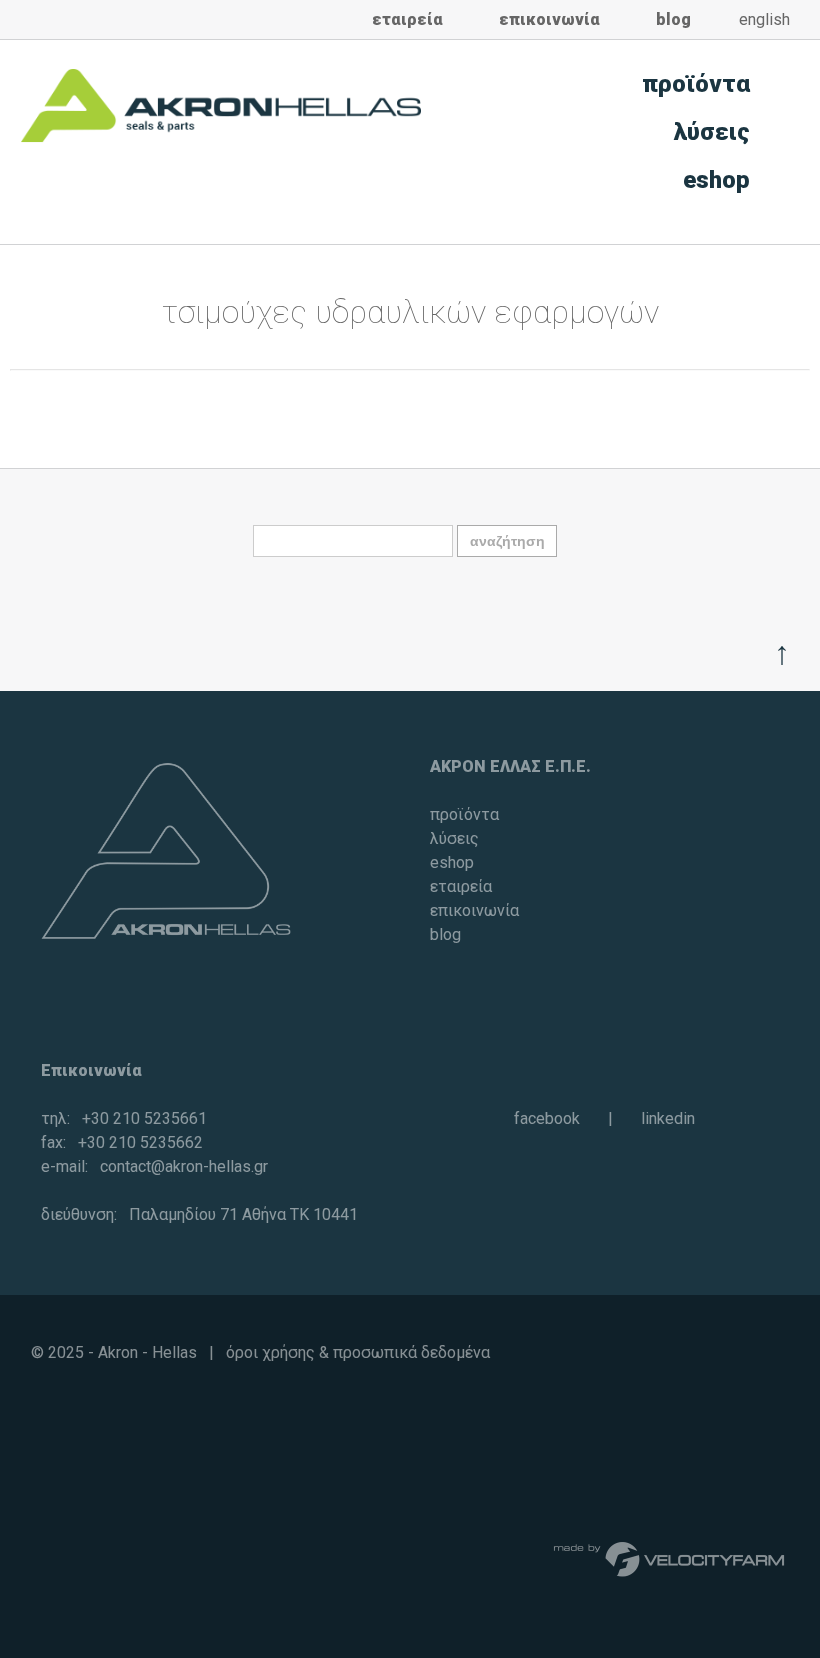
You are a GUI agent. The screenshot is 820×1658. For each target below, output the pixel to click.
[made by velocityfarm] (670, 1558)
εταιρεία (407, 19)
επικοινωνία (549, 19)
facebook (547, 1118)
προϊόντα (696, 84)
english (764, 19)
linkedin (668, 1118)
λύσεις (712, 132)
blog (673, 19)
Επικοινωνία (91, 1070)
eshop (716, 180)
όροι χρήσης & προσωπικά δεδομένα (358, 1352)
